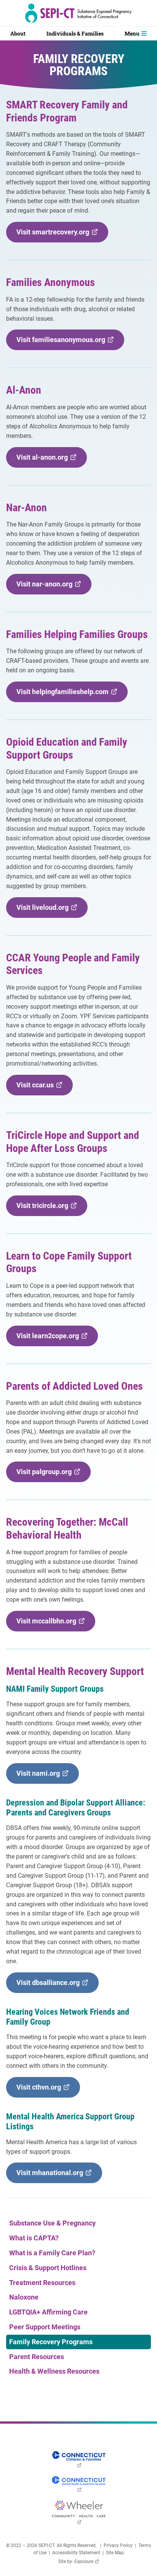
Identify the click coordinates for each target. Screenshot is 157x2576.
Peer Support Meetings (45, 2327)
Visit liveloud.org (45, 910)
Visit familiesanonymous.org (63, 343)
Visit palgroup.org (46, 1475)
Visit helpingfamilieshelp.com (65, 695)
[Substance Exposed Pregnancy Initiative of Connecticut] (78, 13)
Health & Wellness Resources (54, 2371)
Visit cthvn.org (41, 2090)
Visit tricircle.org (45, 1209)
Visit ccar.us (37, 1088)
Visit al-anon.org (44, 460)
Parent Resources (37, 2357)
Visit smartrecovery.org (55, 235)
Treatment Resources (42, 2283)
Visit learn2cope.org (50, 1339)
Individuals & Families (75, 33)
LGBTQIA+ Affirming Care (48, 2312)
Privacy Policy (118, 2545)
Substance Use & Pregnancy (52, 2223)
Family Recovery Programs (51, 2342)
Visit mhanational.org (52, 2176)
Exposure (87, 2561)
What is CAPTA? (34, 2238)
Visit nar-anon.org (47, 587)
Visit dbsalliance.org (50, 1986)
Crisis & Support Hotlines (48, 2268)
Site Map (115, 2553)
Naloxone (24, 2297)
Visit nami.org (40, 1776)
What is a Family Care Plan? (52, 2253)
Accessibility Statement (76, 2553)
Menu (132, 33)
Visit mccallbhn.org (49, 1624)
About (18, 33)
